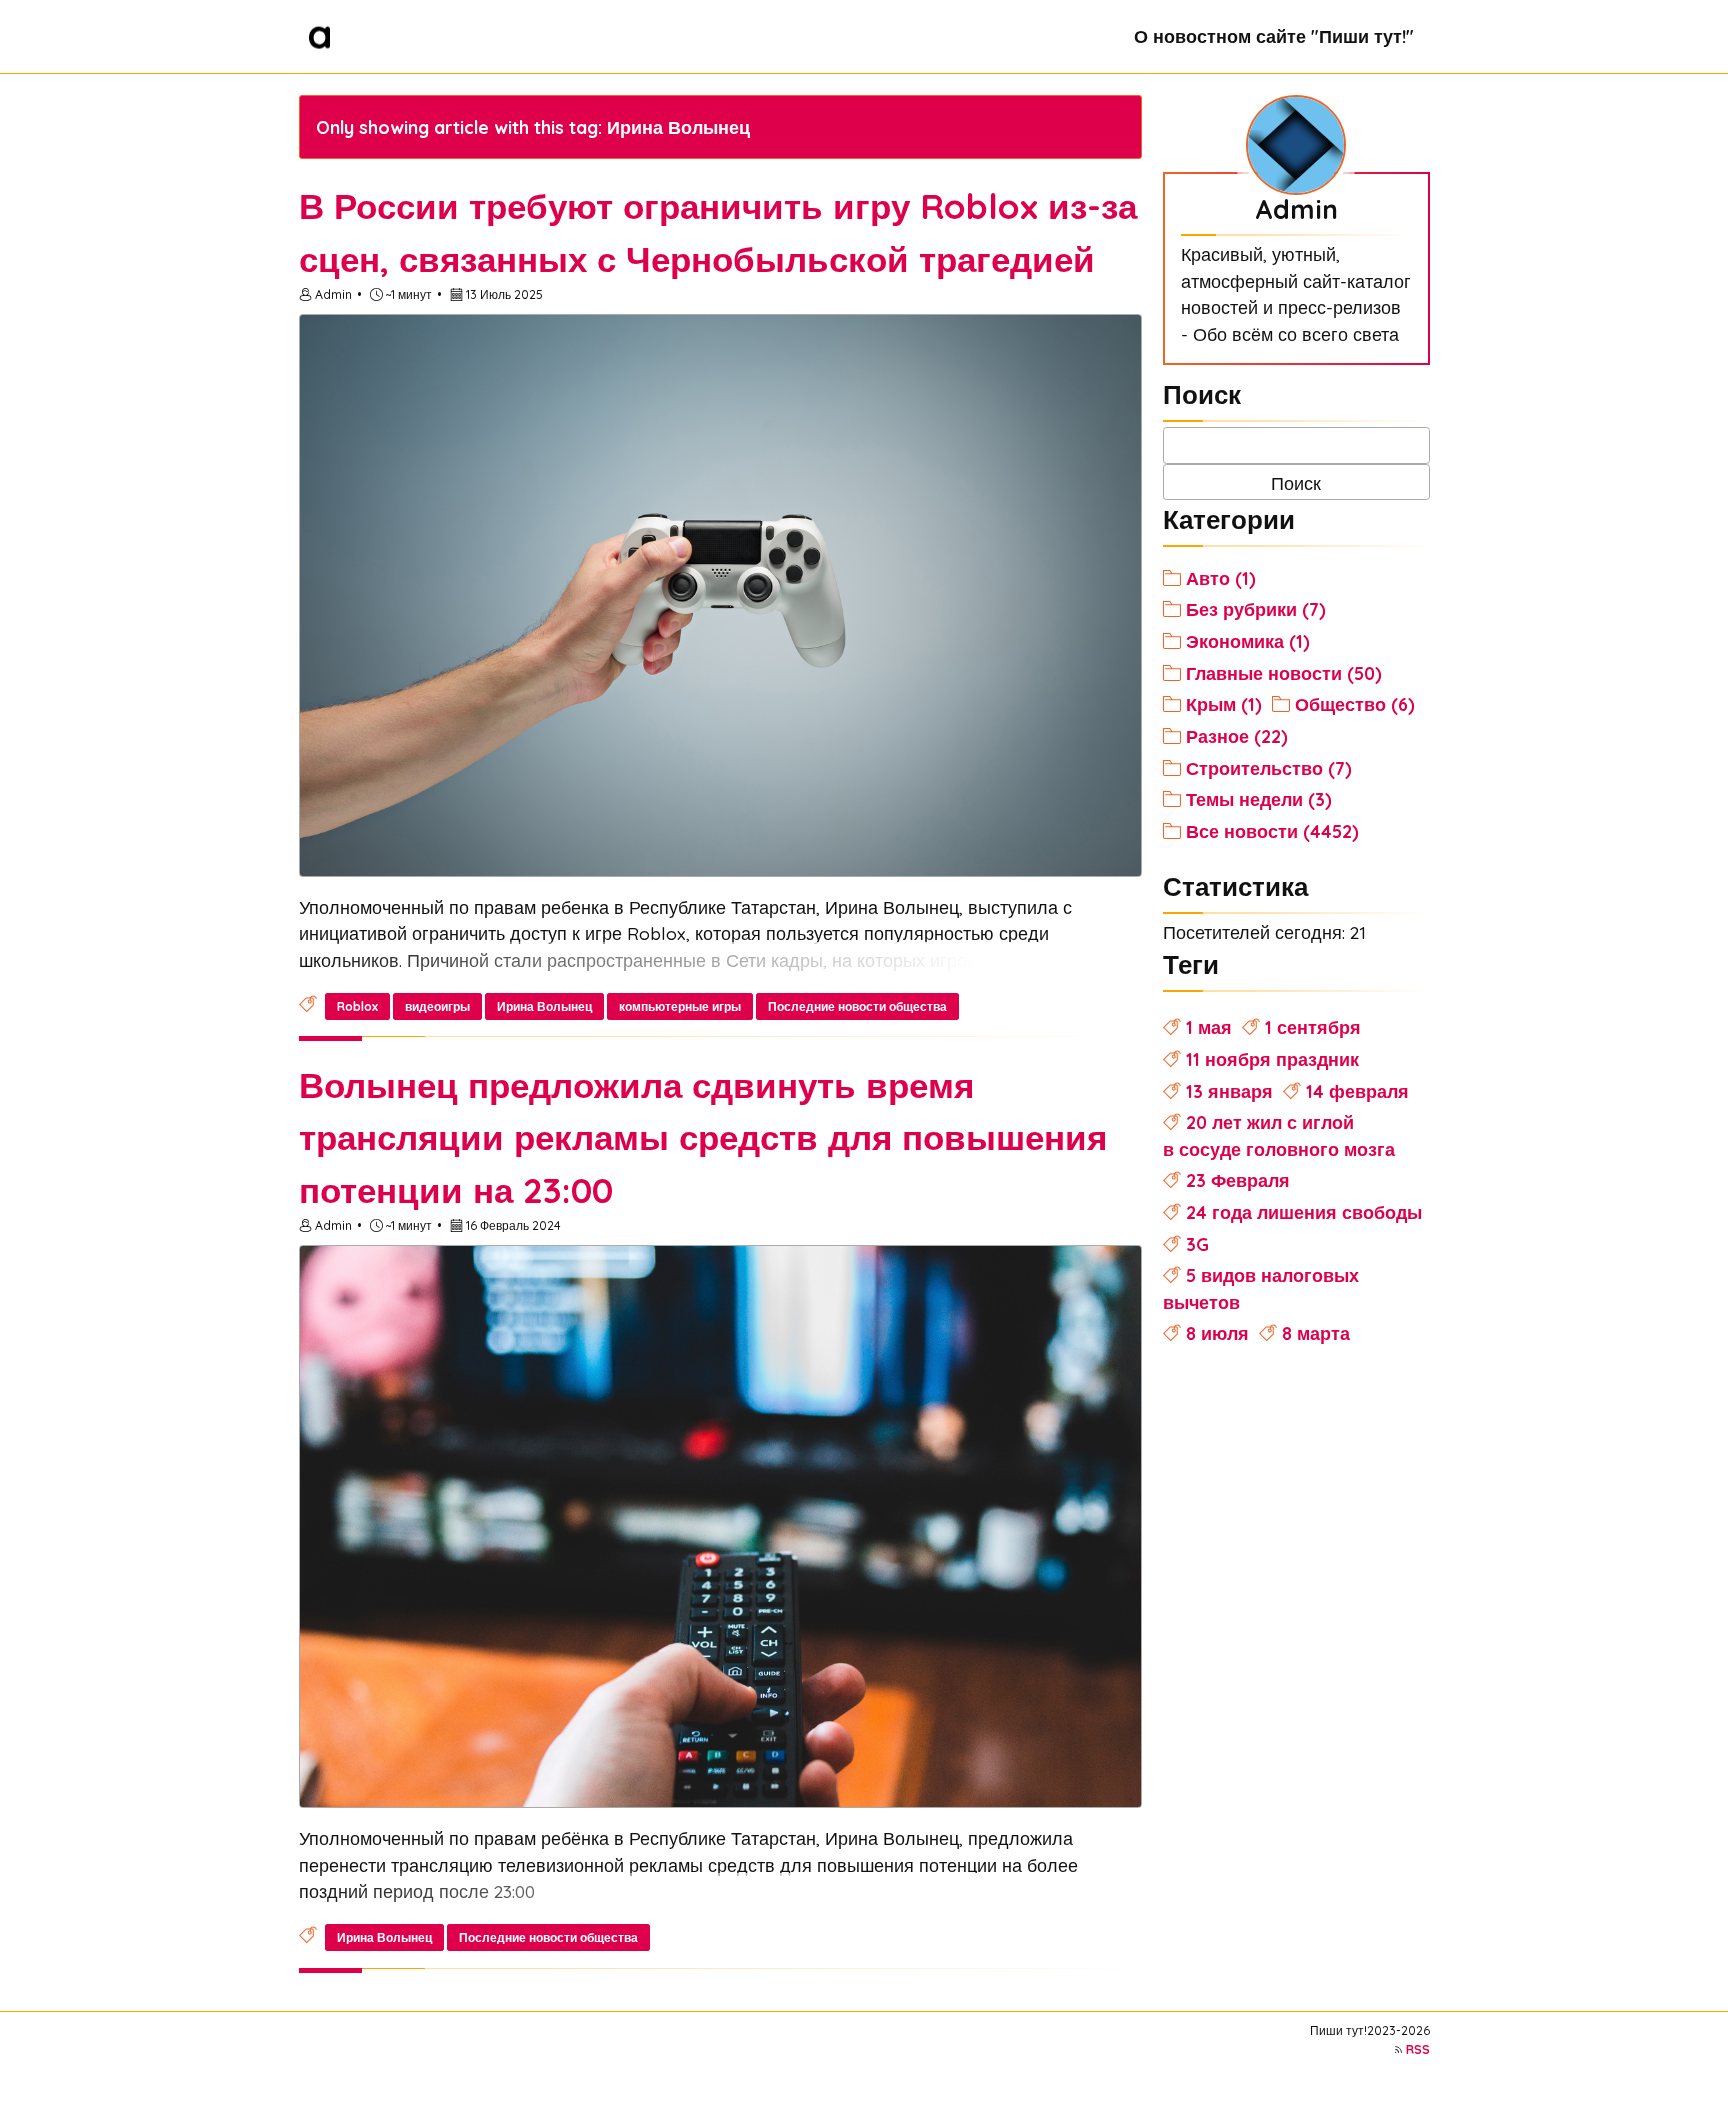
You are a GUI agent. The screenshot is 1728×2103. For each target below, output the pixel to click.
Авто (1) (1221, 578)
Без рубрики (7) (1256, 609)
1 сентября (1313, 1027)
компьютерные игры (680, 1006)
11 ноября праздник (1272, 1059)
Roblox (357, 1006)
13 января (1229, 1091)
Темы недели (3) (1259, 799)
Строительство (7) (1269, 768)
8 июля (1217, 1333)
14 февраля (1357, 1091)
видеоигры (437, 1006)
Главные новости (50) (1284, 673)
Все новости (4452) (1272, 831)
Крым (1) (1224, 704)
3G (1197, 1244)
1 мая (1209, 1027)
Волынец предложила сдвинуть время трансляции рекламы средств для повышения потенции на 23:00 (703, 1138)
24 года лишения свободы (1304, 1212)
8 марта (1316, 1333)
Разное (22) (1237, 736)
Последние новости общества (857, 1006)
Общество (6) (1355, 704)
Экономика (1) (1248, 641)
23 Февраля (1238, 1180)
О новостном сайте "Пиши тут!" (1274, 36)
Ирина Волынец (544, 1006)
